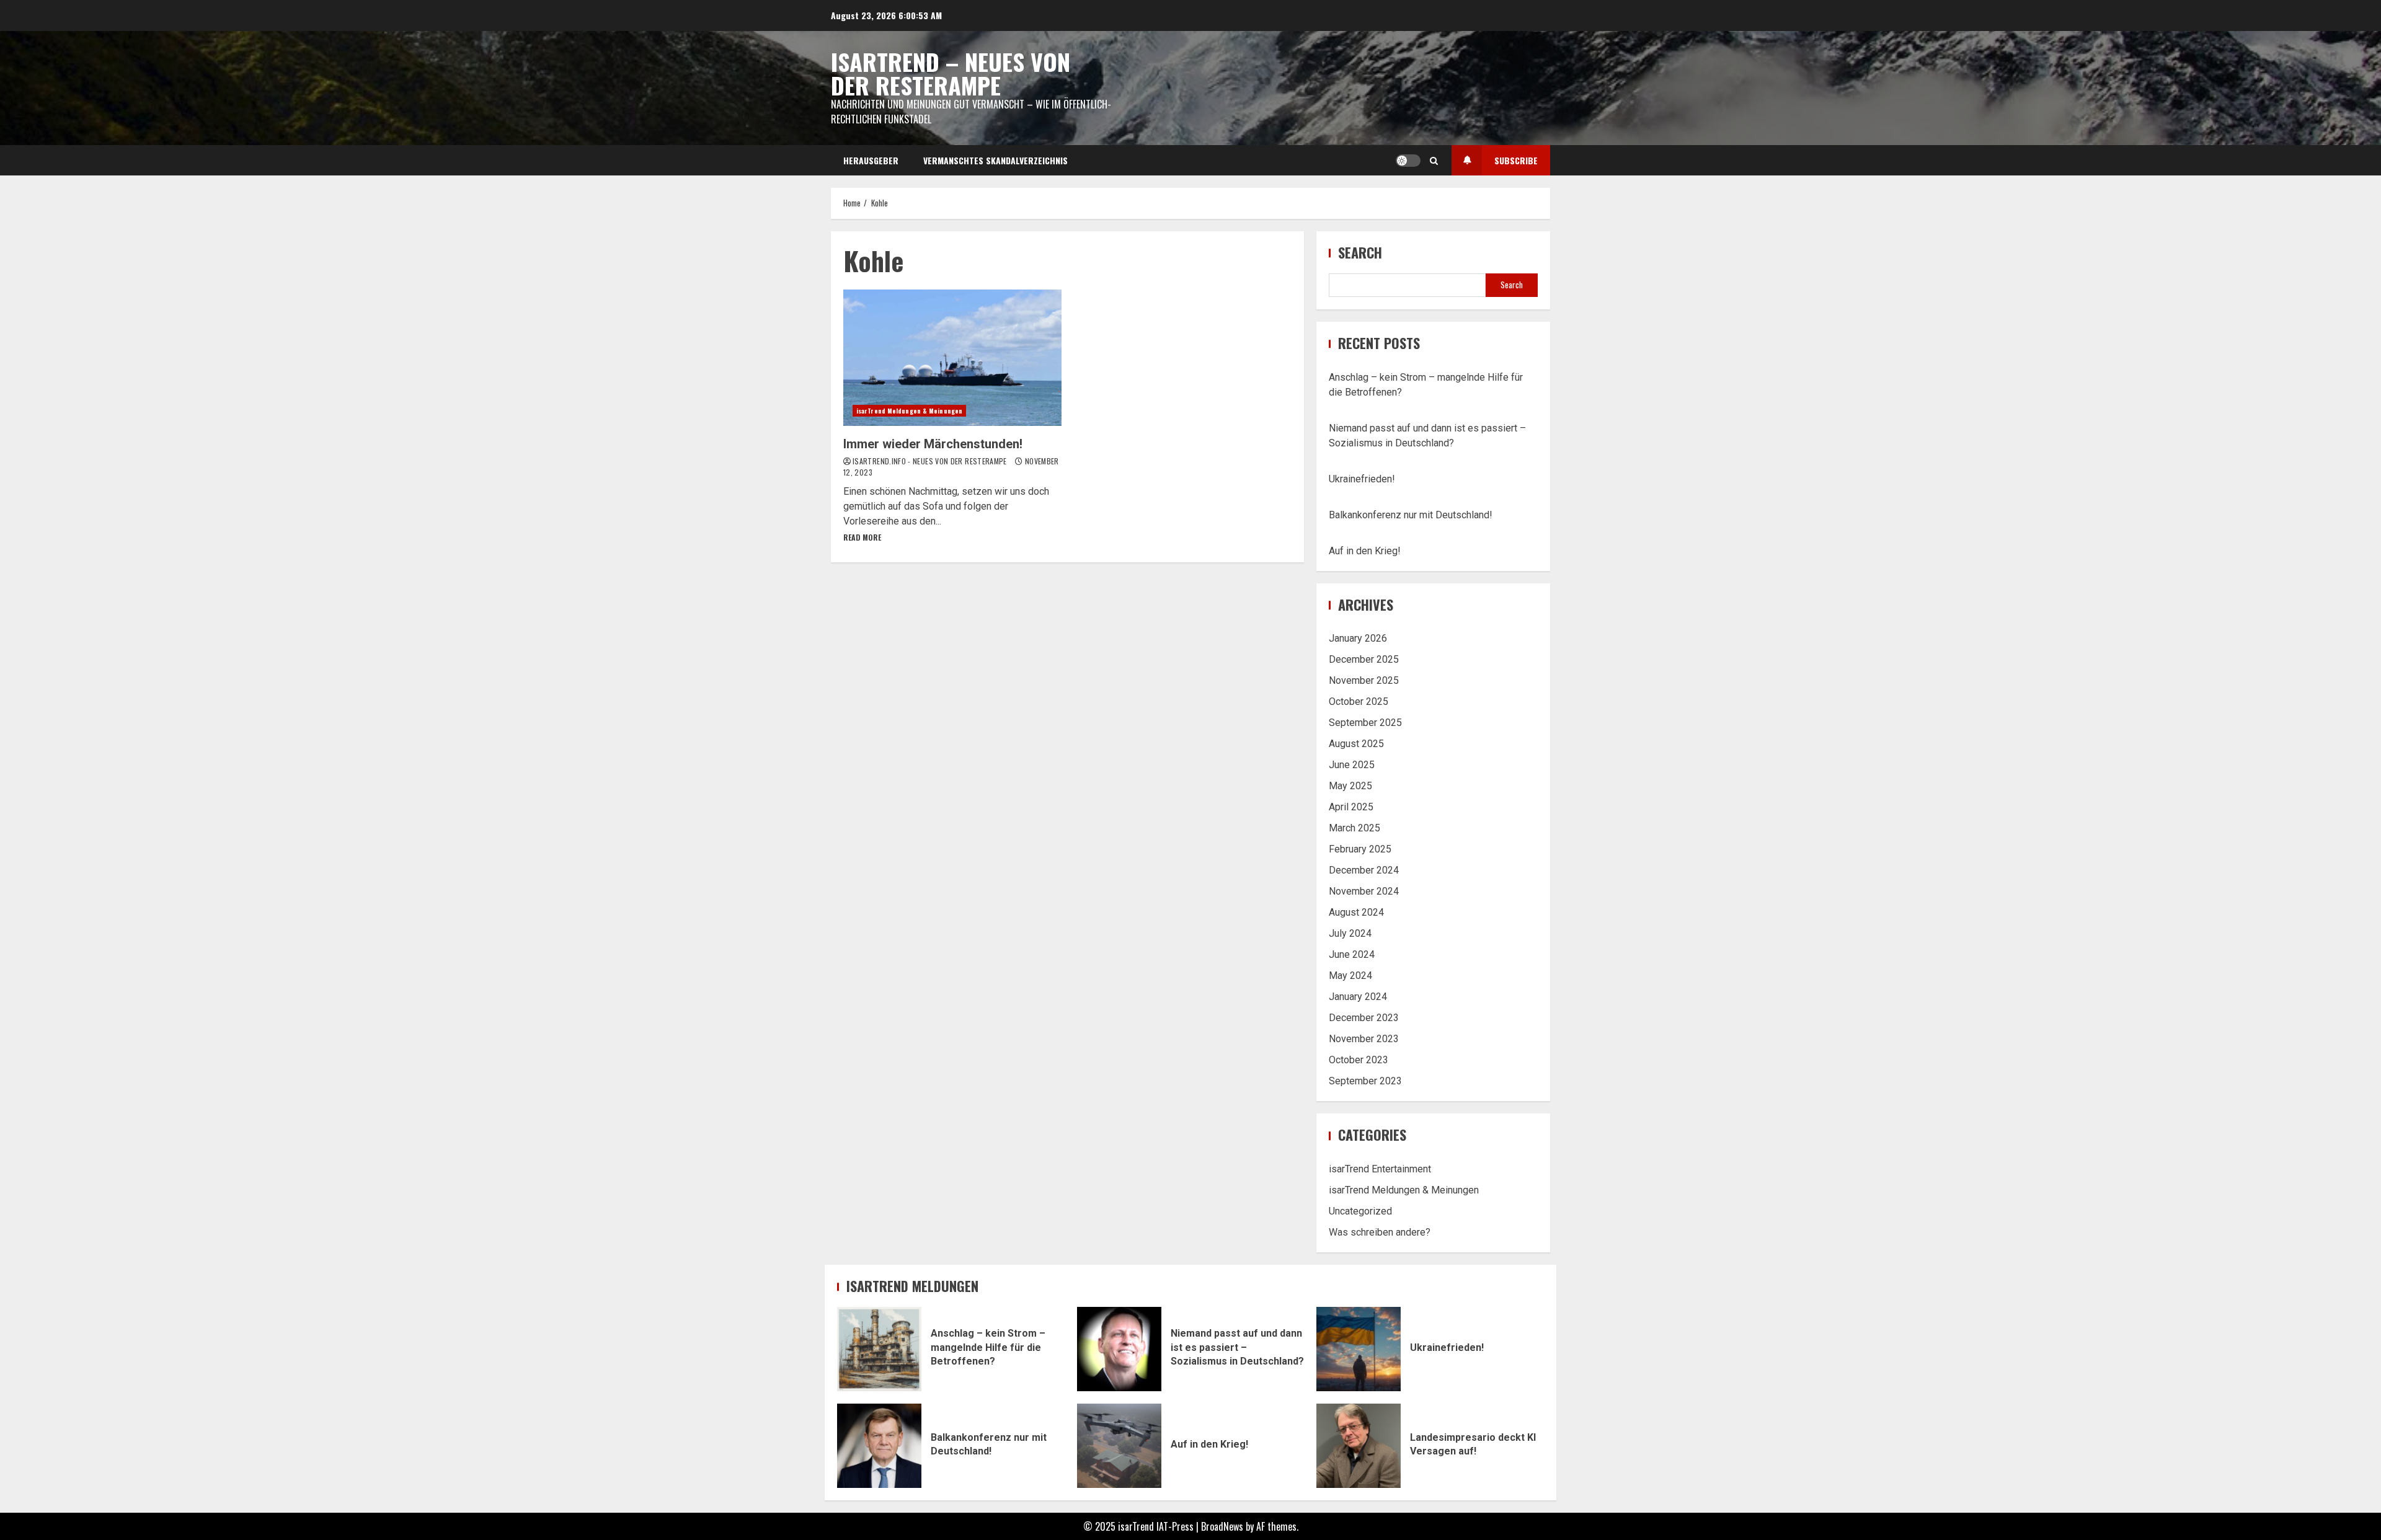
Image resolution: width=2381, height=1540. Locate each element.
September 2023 (1365, 1081)
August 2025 (1356, 744)
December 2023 (1364, 1018)
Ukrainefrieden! (1362, 479)
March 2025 (1355, 828)
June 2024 (1352, 954)
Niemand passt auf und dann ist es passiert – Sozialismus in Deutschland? (1119, 1349)
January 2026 (1358, 638)
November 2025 (1364, 680)
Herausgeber (871, 160)
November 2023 (1364, 1039)
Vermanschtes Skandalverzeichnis (995, 160)
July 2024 (1350, 933)
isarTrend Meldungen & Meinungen (909, 411)
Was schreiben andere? (1380, 1232)
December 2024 (1364, 870)
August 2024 (1356, 912)
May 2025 (1350, 786)
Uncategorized (1360, 1211)
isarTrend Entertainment (1380, 1169)
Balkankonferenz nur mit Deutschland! (1411, 515)
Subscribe (1516, 160)
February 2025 (1360, 849)
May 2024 (1350, 976)
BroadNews (1222, 1526)
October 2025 (1359, 701)
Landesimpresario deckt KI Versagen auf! (1359, 1446)
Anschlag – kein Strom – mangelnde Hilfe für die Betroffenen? (879, 1349)
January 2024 (1358, 997)
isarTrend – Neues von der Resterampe (951, 73)
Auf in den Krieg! (1365, 551)
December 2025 (1364, 659)
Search (1360, 253)
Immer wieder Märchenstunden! (952, 358)
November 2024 (1364, 891)
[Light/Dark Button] (1408, 161)
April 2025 (1351, 807)
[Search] (1434, 161)
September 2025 (1365, 723)
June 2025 (1352, 765)
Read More (862, 537)
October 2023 (1359, 1060)
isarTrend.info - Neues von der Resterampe (931, 461)
